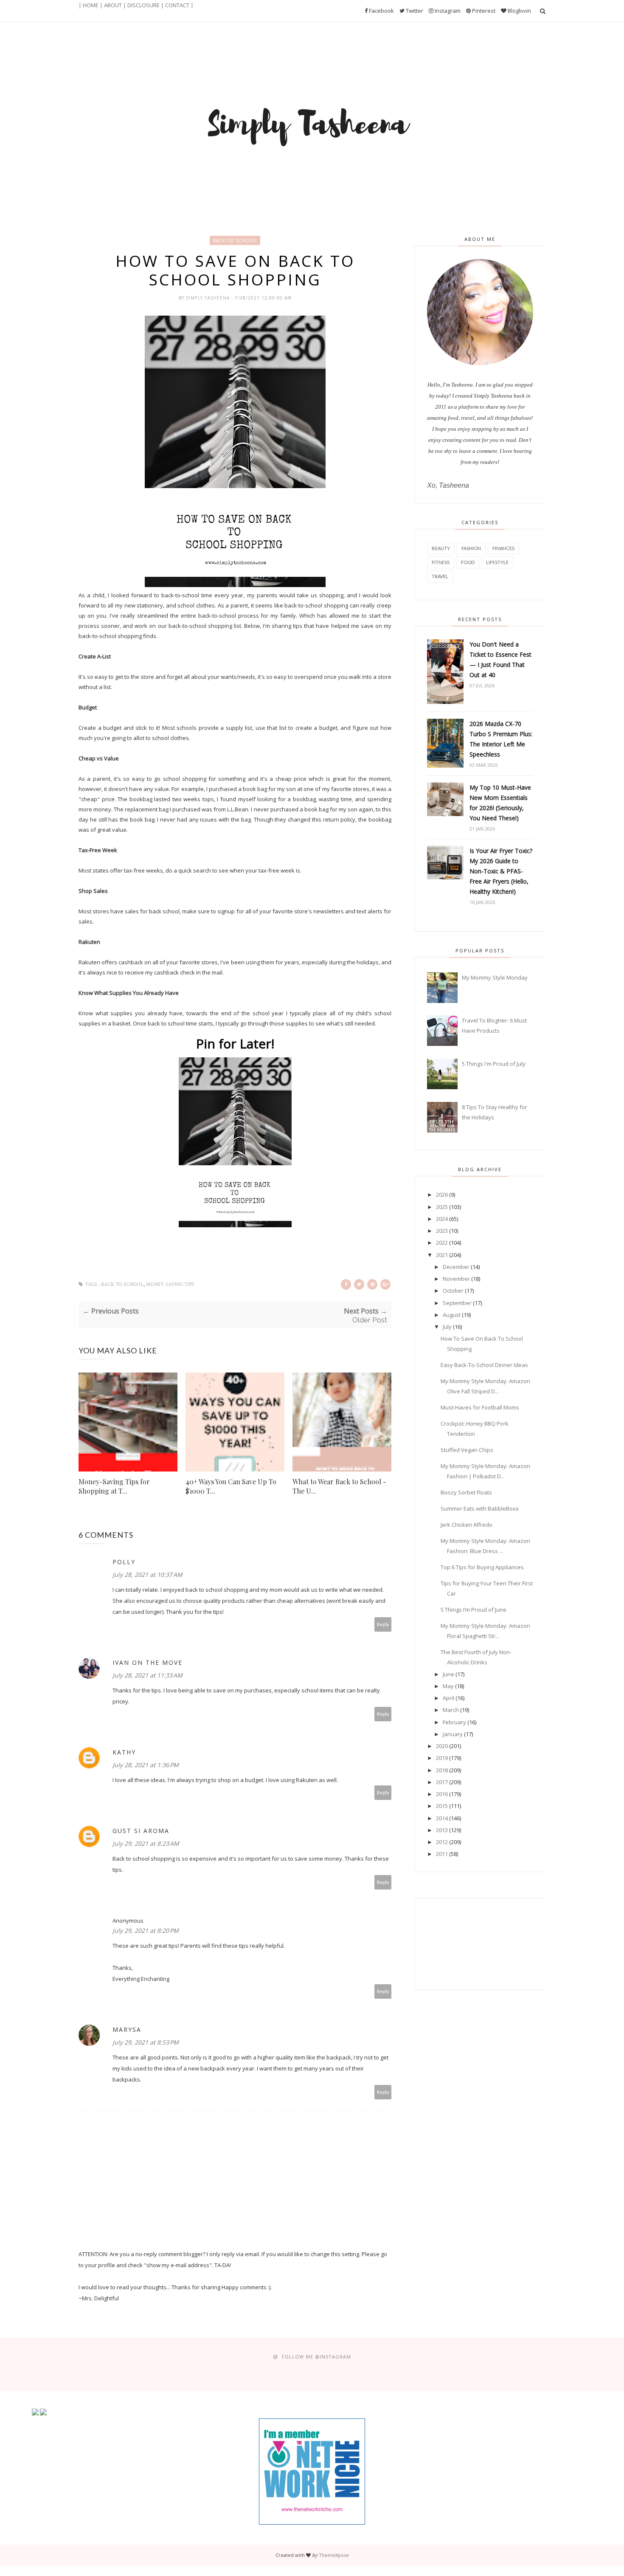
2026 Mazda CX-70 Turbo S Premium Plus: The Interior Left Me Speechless (501, 739)
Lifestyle (497, 562)
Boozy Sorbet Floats (466, 1492)
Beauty (441, 548)
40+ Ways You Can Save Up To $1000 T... (231, 1486)
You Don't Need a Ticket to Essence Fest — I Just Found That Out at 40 (500, 660)
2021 (442, 1255)
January (453, 1734)
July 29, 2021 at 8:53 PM (146, 2042)
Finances (503, 548)
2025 (442, 1207)
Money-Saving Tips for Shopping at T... (114, 1486)
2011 (442, 1854)
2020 (442, 1746)
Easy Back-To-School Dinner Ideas (484, 1365)
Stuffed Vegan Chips (467, 1450)
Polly (124, 1562)
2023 (442, 1231)
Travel (440, 576)
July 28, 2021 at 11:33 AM (148, 1675)
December (456, 1267)
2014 (442, 1818)
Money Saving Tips (170, 1284)
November (456, 1279)
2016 (442, 1794)
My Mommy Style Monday (495, 977)
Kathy (124, 1752)
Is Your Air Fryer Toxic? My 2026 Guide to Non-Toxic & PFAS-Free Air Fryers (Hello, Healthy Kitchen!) (501, 871)
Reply (383, 1624)
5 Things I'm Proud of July (494, 1064)
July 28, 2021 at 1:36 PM (146, 1765)
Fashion (471, 548)
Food (468, 562)
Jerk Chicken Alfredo (467, 1525)
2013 (442, 1830)
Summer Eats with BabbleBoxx (480, 1508)
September (457, 1303)
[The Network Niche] (312, 2522)
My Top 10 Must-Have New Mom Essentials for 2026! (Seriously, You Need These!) (500, 803)
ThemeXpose (334, 2555)
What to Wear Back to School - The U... (339, 1486)
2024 (442, 1219)
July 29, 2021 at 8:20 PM (146, 1931)
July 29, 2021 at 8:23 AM (146, 1843)
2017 (442, 1782)
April (448, 1698)
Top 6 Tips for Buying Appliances (482, 1567)
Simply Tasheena (209, 298)
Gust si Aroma (141, 1831)
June (448, 1674)
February (454, 1722)
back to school (235, 240)
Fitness (441, 562)
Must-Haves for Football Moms (480, 1407)
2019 (442, 1758)
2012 (442, 1842)
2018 (442, 1770)
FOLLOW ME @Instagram (316, 2357)
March (451, 1710)
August (452, 1315)
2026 (442, 1195)
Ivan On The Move (148, 1662)
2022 (442, 1243)
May (448, 1686)
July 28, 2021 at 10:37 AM (148, 1575)
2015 (442, 1806)
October (453, 1291)
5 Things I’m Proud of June (474, 1610)
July (447, 1327)
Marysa (127, 2029)
